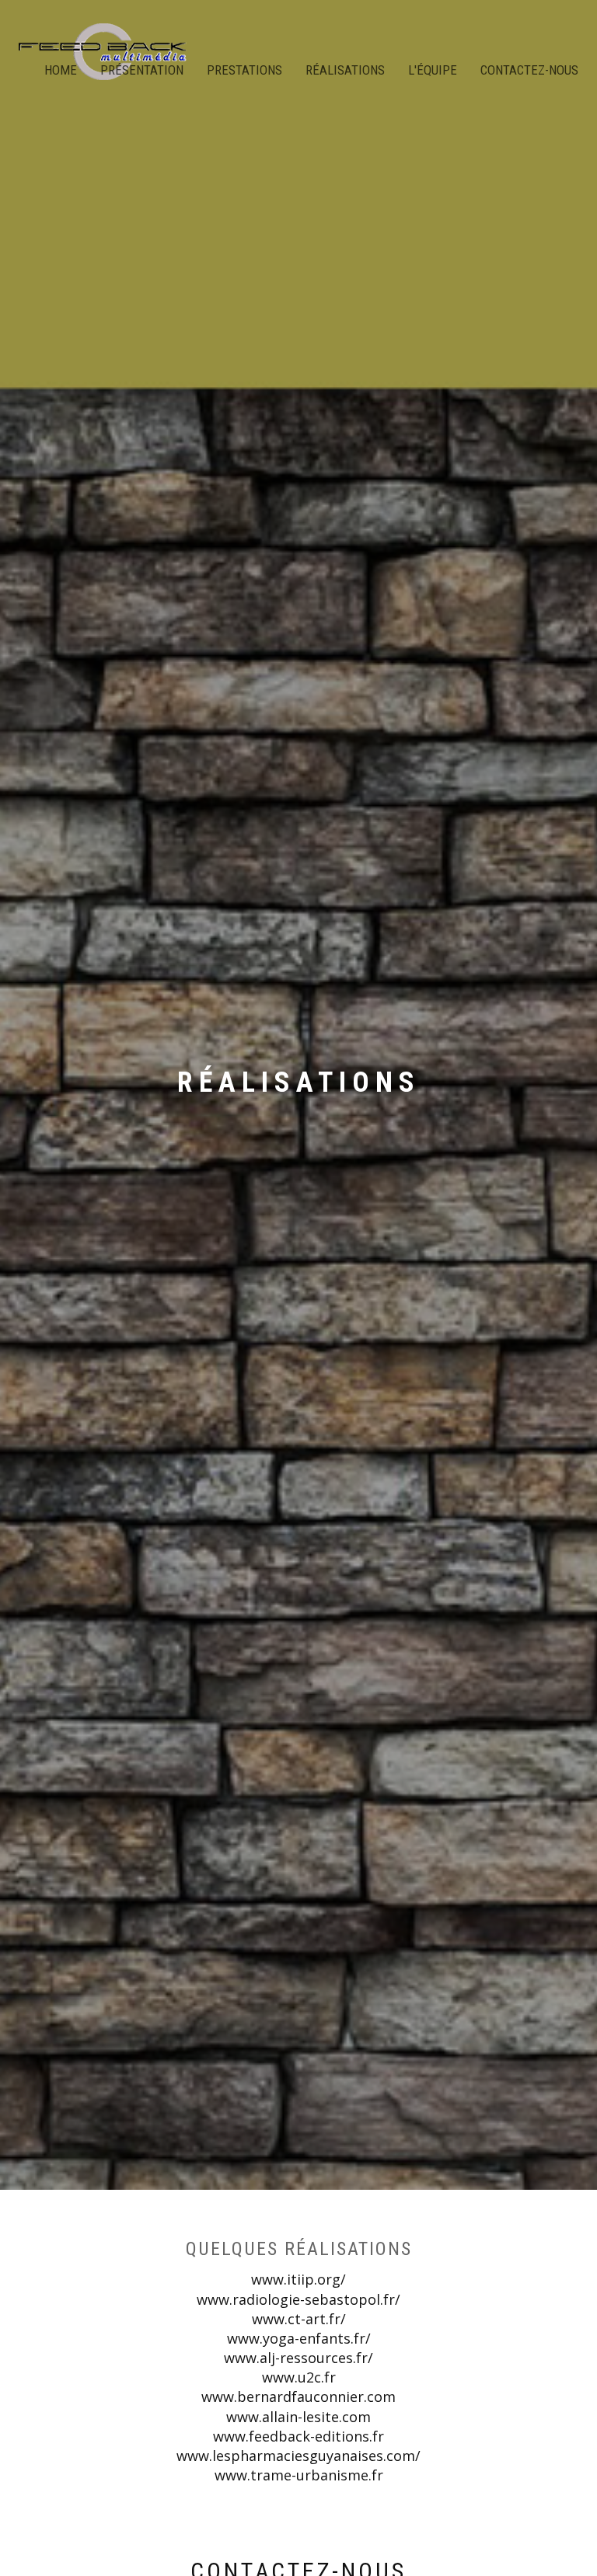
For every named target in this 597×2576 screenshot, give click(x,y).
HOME (61, 70)
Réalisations (345, 70)
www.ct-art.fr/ (299, 2319)
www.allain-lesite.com (298, 2417)
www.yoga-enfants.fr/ (299, 2338)
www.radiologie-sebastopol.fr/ (298, 2299)
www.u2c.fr (299, 2377)
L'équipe (433, 70)
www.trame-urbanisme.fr (299, 2475)
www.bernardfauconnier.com (298, 2396)
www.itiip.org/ (298, 2279)
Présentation (142, 70)
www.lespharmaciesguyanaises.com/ (298, 2456)
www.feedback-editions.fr (298, 2436)
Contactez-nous (529, 70)
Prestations (244, 70)
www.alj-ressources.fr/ (298, 2358)
